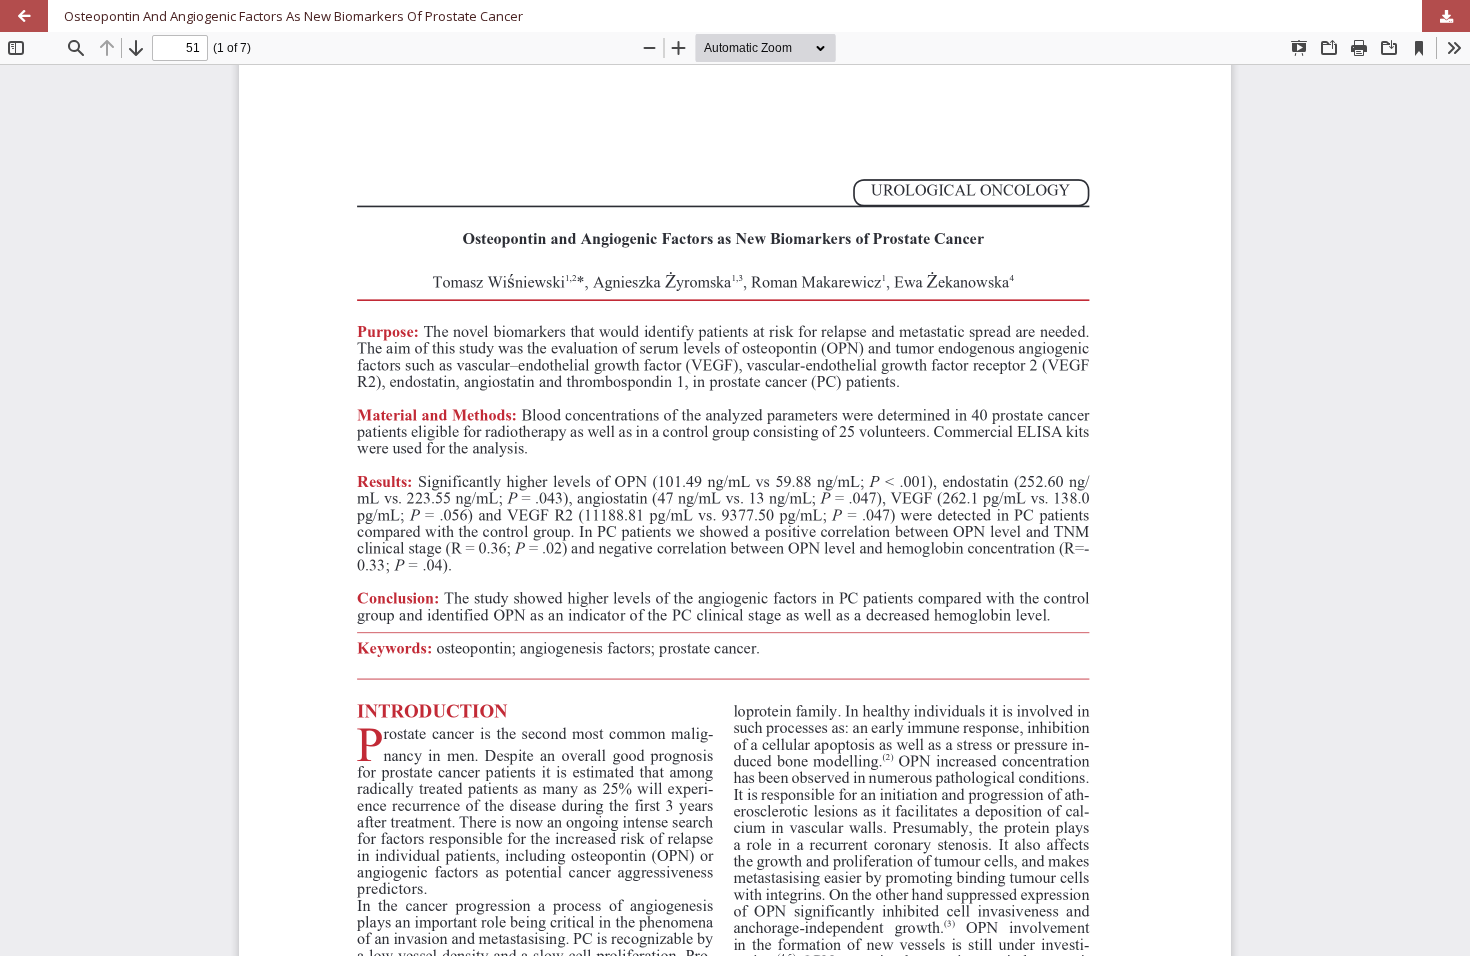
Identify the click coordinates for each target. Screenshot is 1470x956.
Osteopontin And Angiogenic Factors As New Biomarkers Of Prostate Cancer (293, 16)
